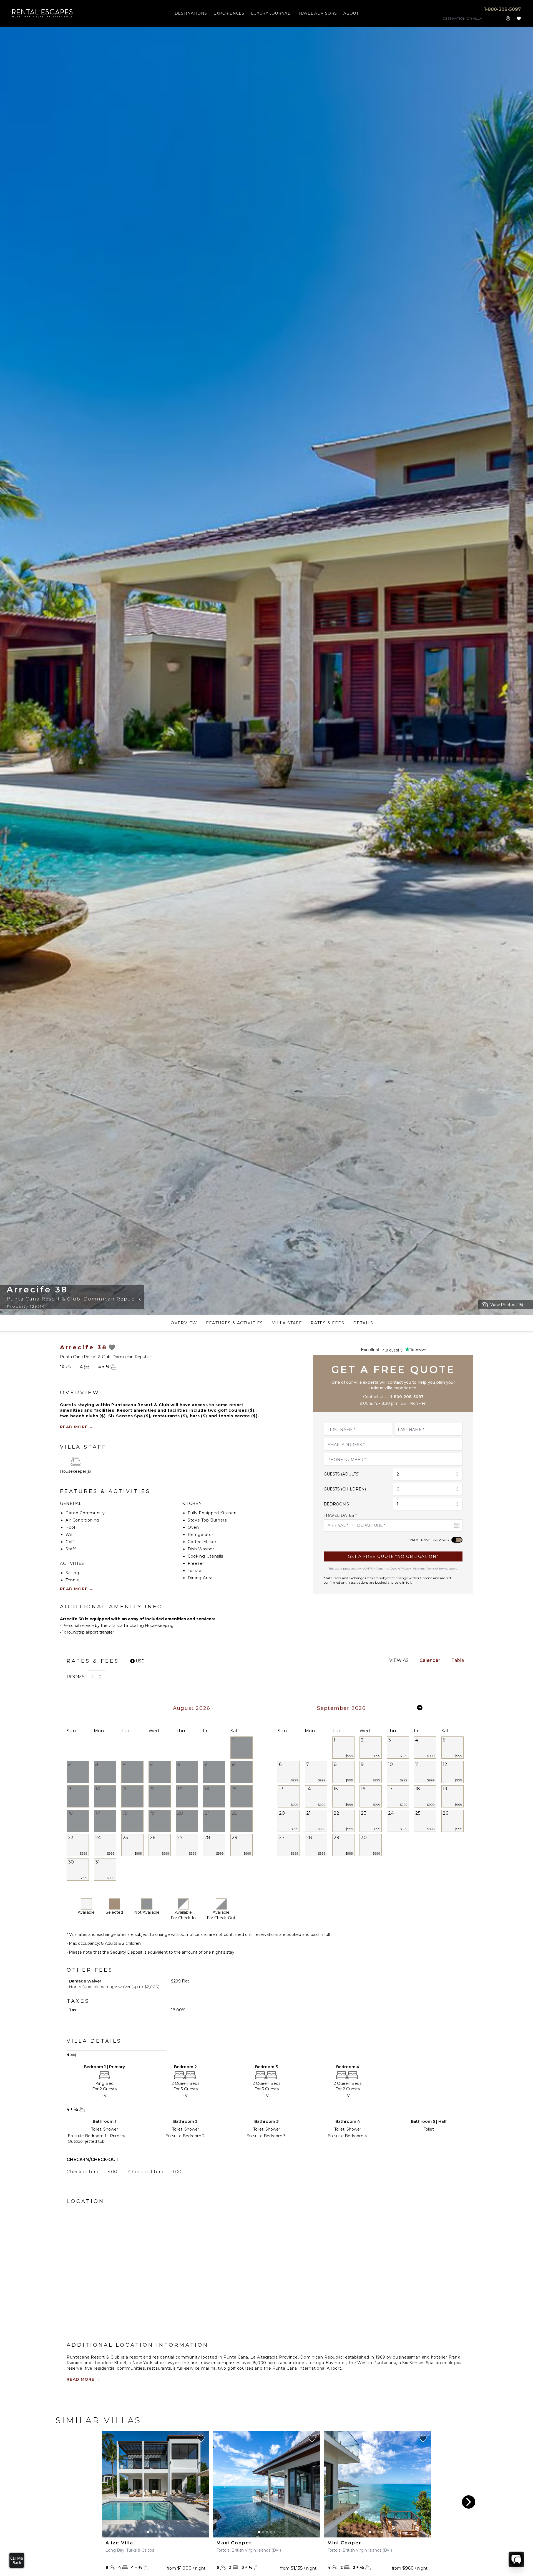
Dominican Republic (113, 1299)
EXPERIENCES (229, 13)
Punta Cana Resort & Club (44, 1299)
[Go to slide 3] (156, 2532)
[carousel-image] (155, 2484)
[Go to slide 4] (160, 2532)
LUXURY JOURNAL (271, 13)
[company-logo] (43, 13)
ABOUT (351, 13)
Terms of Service (437, 1569)
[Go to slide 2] (152, 2532)
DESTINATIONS (191, 13)
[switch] (457, 1540)
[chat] (516, 2559)
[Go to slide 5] (163, 2532)
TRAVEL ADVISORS (317, 13)
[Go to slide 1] (148, 2532)
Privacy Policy (410, 1569)
